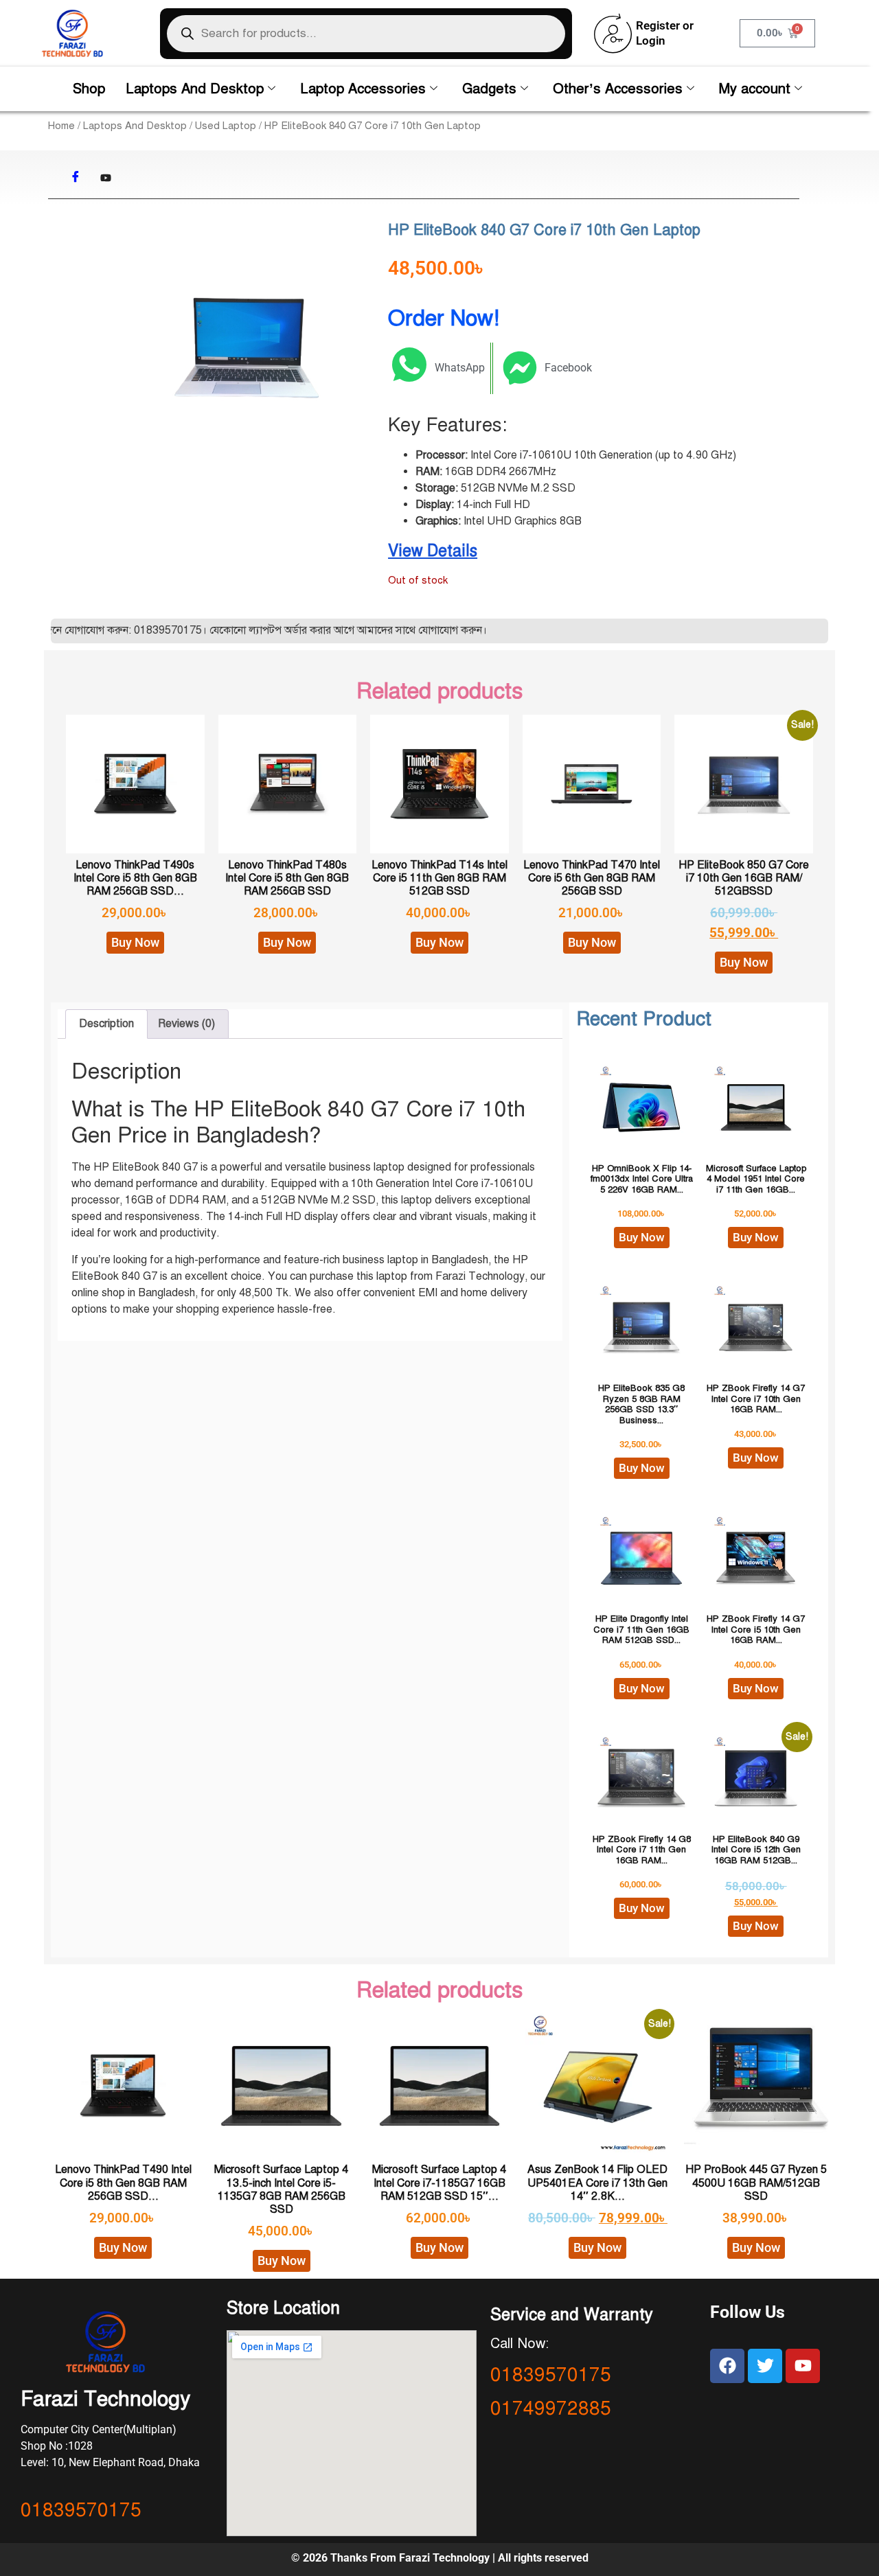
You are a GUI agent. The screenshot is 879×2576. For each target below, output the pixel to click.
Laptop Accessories (363, 89)
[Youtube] (106, 178)
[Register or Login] (613, 34)
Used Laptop (226, 126)
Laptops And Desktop (195, 89)
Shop (89, 89)
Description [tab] (106, 1024)
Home (61, 126)
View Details (433, 551)
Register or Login (665, 33)
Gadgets (489, 89)
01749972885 (551, 2408)
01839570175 (81, 2510)
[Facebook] (76, 178)
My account (755, 89)
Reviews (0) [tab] (186, 1024)
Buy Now (135, 942)
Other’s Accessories (618, 89)
